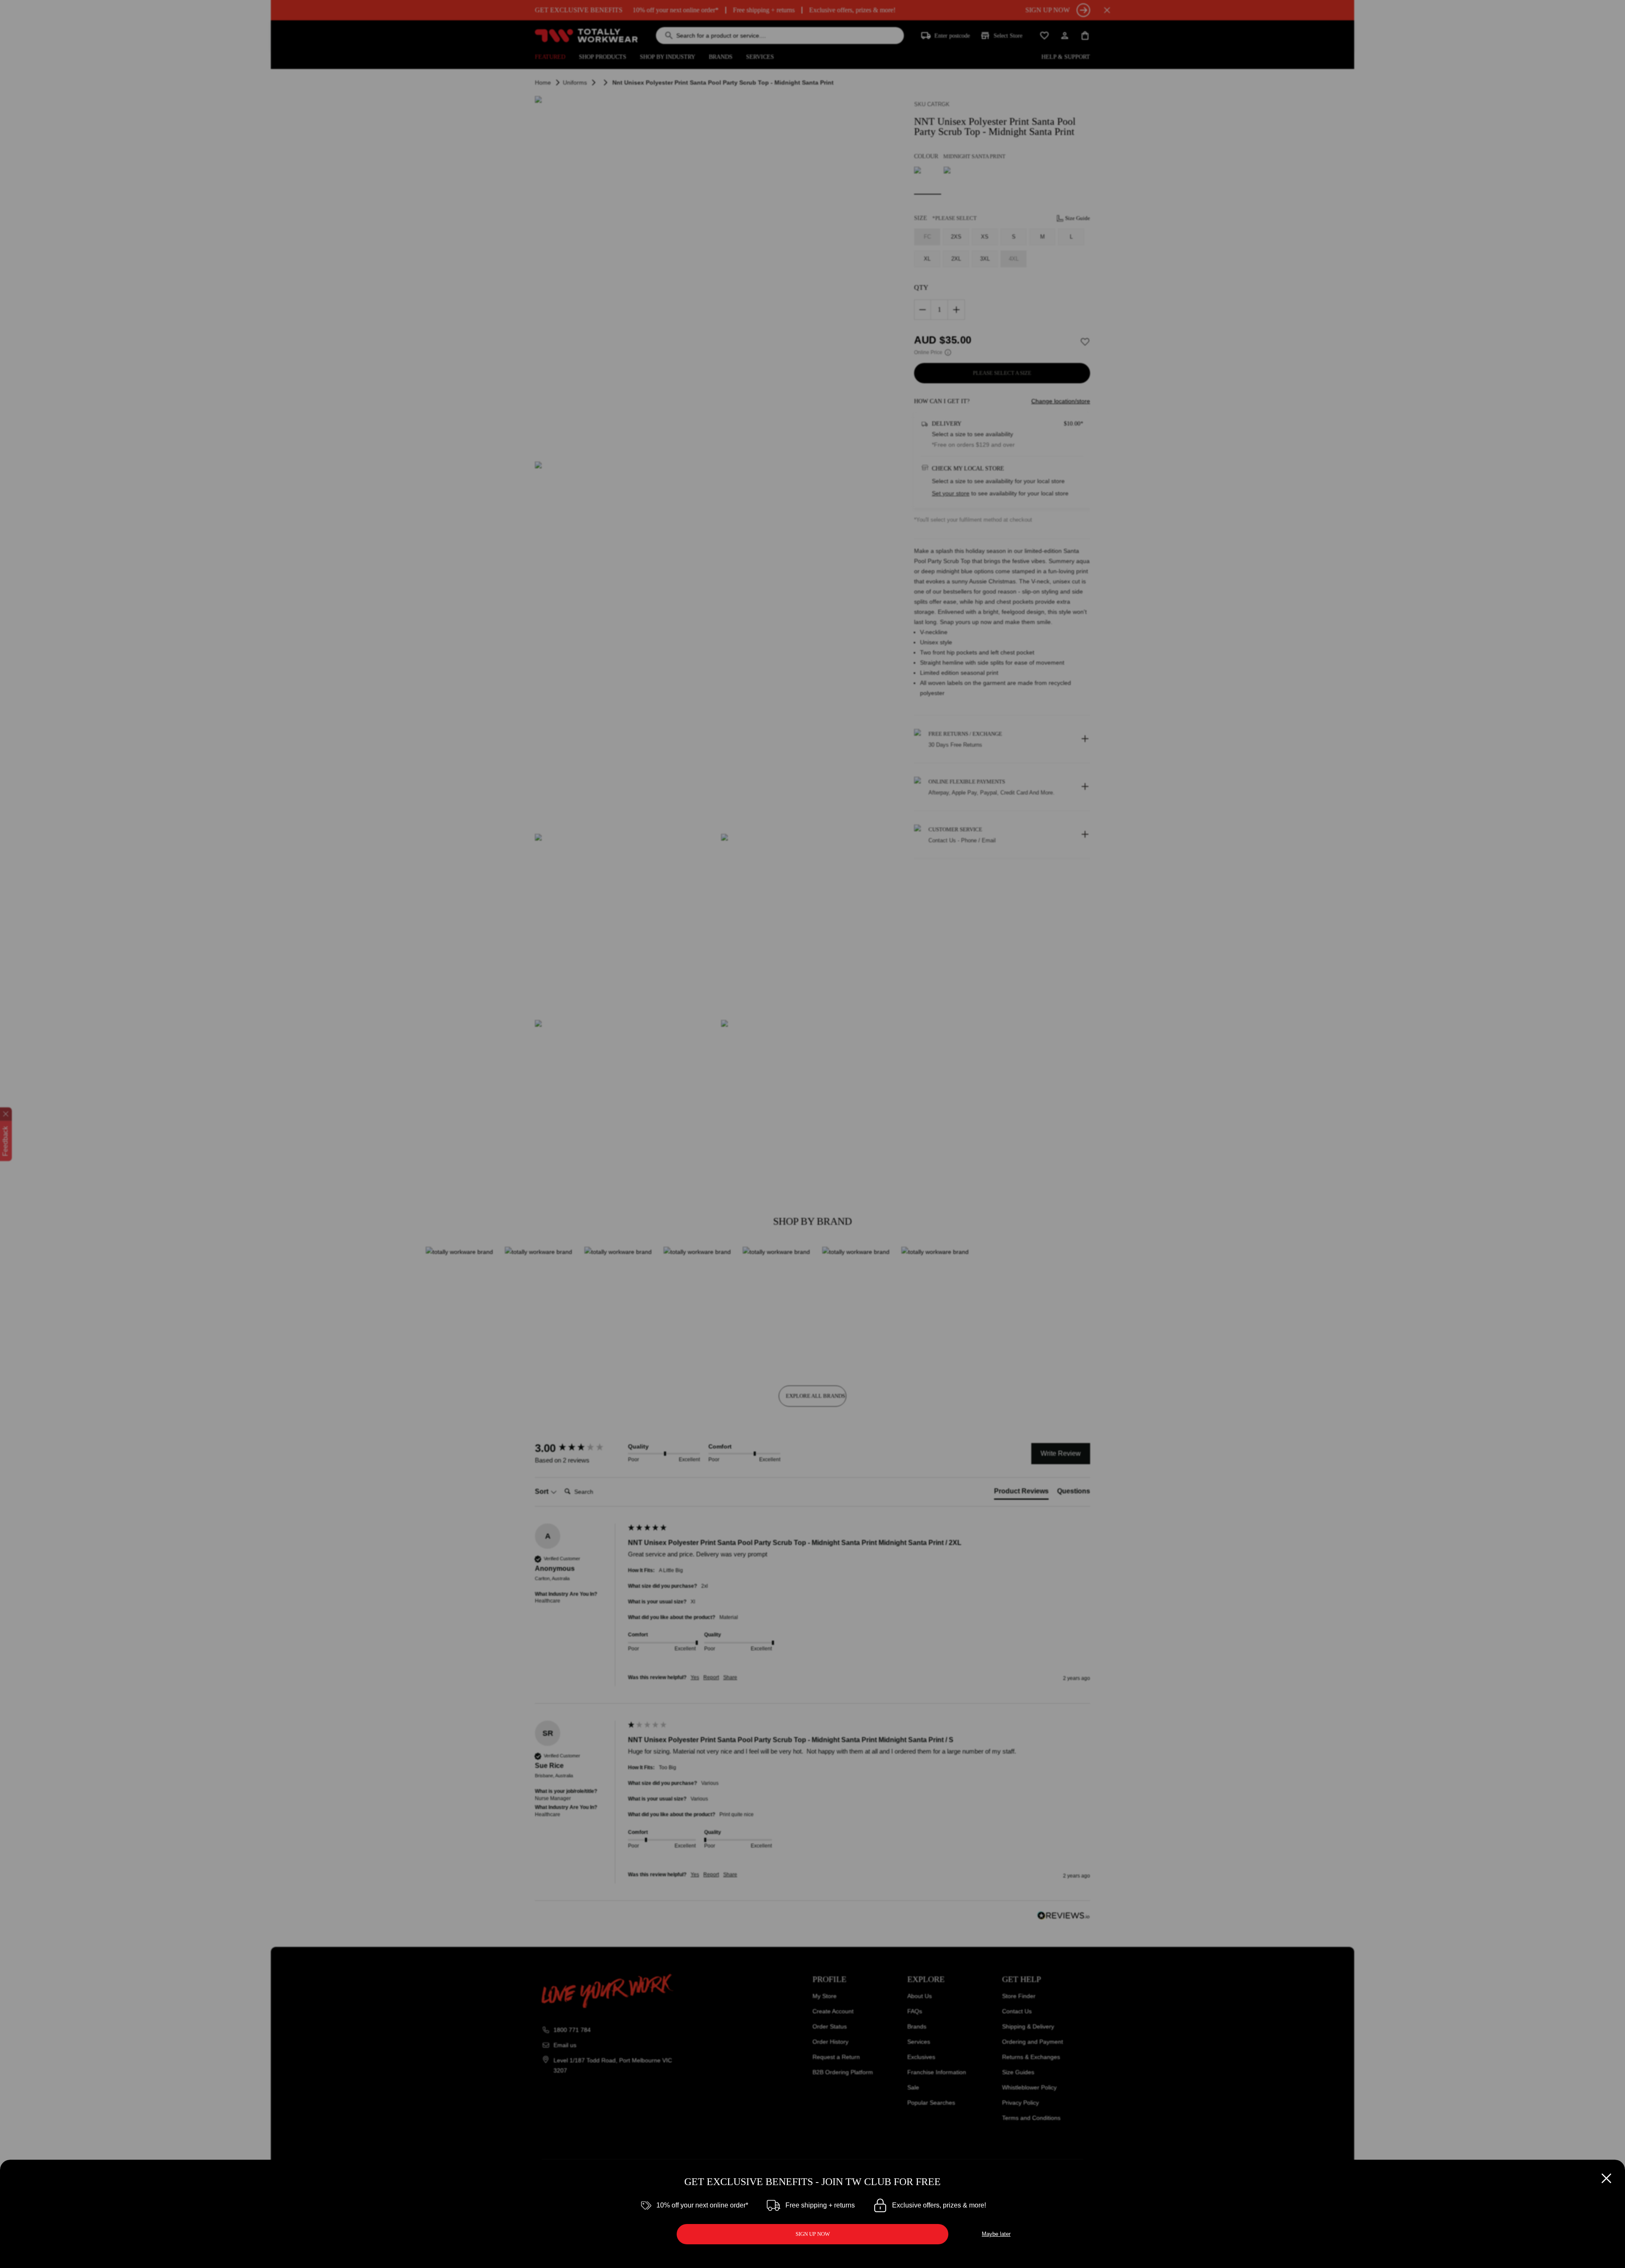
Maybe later (996, 2234)
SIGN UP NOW (813, 2234)
